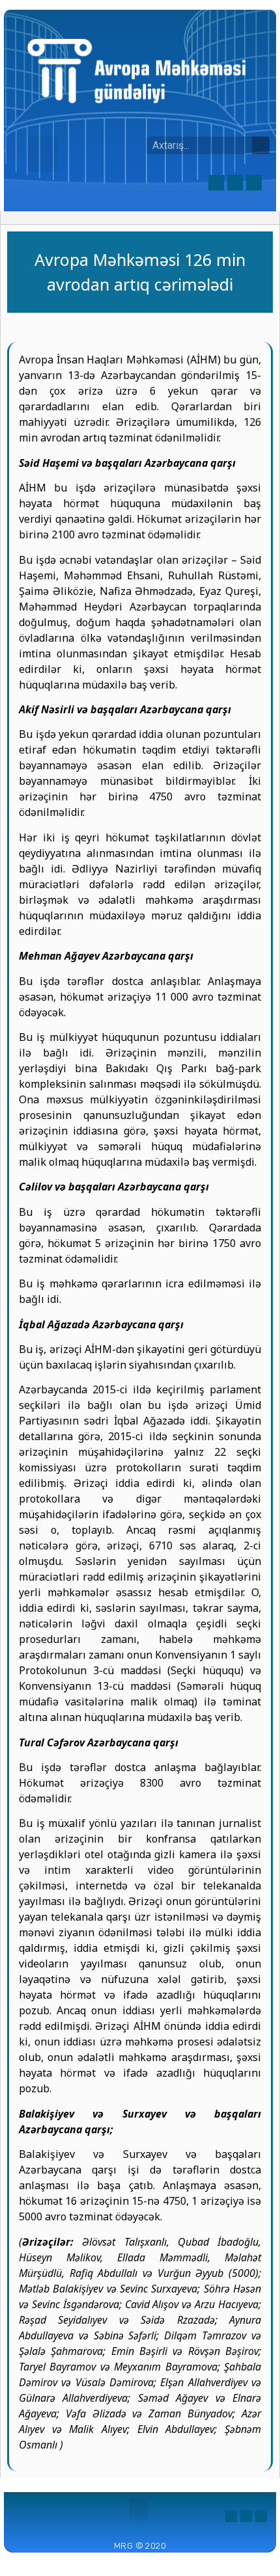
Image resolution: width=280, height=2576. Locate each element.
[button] (43, 154)
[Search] (261, 145)
